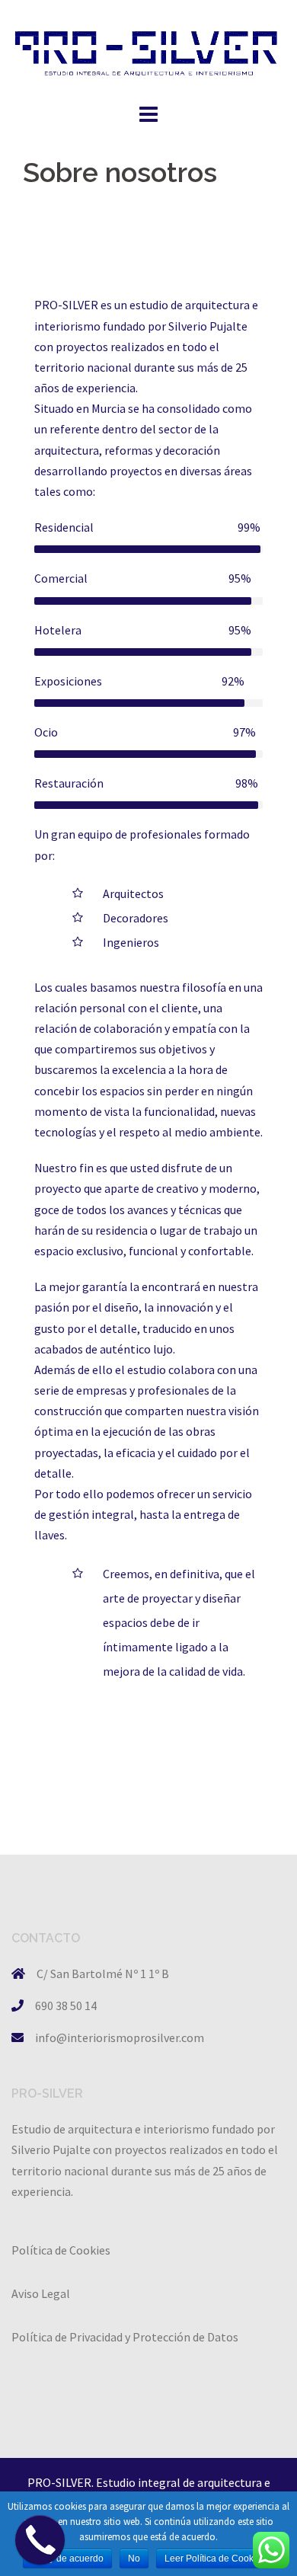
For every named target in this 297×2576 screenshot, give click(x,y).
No (134, 2558)
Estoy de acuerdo (67, 2558)
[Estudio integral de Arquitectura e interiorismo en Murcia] (148, 49)
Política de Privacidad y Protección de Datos (125, 2337)
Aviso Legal (41, 2293)
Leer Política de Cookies (215, 2558)
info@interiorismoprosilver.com (120, 2037)
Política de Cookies (61, 2250)
